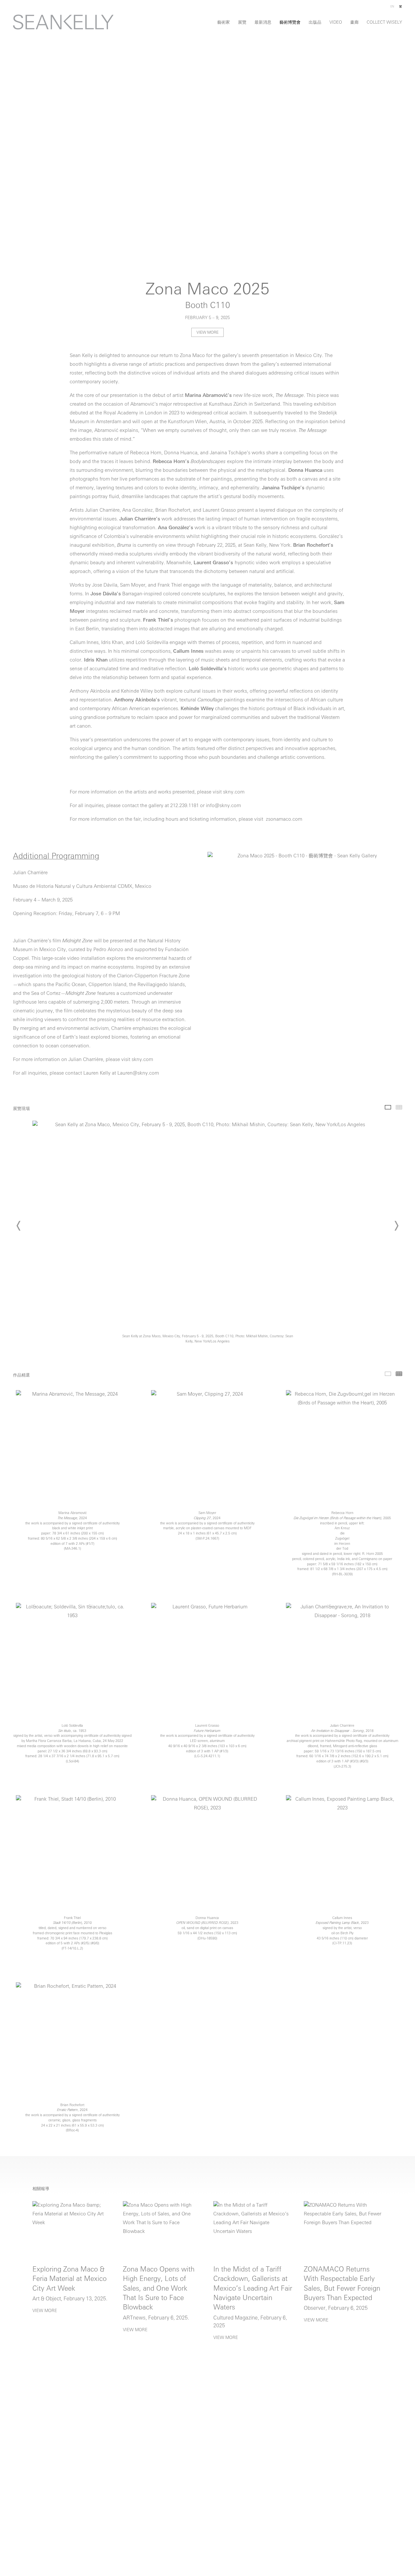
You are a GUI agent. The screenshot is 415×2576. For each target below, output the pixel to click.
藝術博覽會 (290, 23)
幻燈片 (388, 1107)
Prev (19, 1226)
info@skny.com (224, 806)
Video (336, 23)
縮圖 (399, 1107)
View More (207, 333)
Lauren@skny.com (138, 1073)
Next (396, 1226)
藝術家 (224, 23)
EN (392, 7)
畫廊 (354, 23)
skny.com (234, 792)
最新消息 (263, 23)
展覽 (242, 23)
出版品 (315, 23)
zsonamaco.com (284, 820)
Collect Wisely (384, 23)
